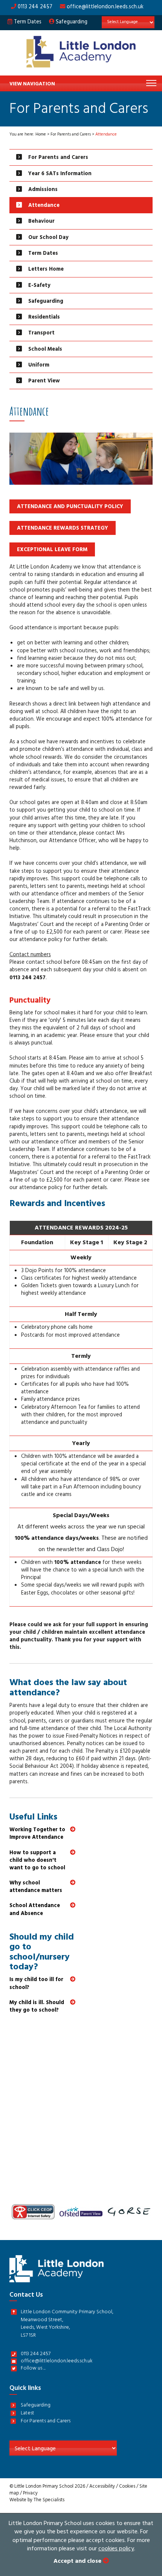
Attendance (44, 206)
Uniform (39, 366)
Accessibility (102, 2487)
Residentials (44, 318)
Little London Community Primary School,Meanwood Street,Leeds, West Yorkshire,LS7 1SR (67, 2324)
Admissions (43, 190)
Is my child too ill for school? (36, 1984)
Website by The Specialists (37, 2501)
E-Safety (39, 286)
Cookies (127, 2487)
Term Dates (27, 22)
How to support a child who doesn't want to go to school (37, 1861)
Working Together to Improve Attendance (37, 1834)
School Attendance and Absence (35, 1910)
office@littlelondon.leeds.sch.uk (105, 7)
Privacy (30, 2494)
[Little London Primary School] (81, 53)
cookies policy (116, 2549)
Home (41, 135)
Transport (41, 334)
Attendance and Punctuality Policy (70, 507)
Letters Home (46, 270)
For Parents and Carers (71, 135)
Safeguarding (71, 22)
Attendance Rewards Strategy (63, 529)
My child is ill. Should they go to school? (37, 2007)
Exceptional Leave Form (52, 550)
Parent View (44, 381)
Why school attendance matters (36, 1887)
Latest (28, 2414)
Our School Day (48, 238)
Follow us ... (33, 2369)
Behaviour (41, 222)
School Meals (45, 350)
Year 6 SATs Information (60, 174)
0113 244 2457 (34, 7)
